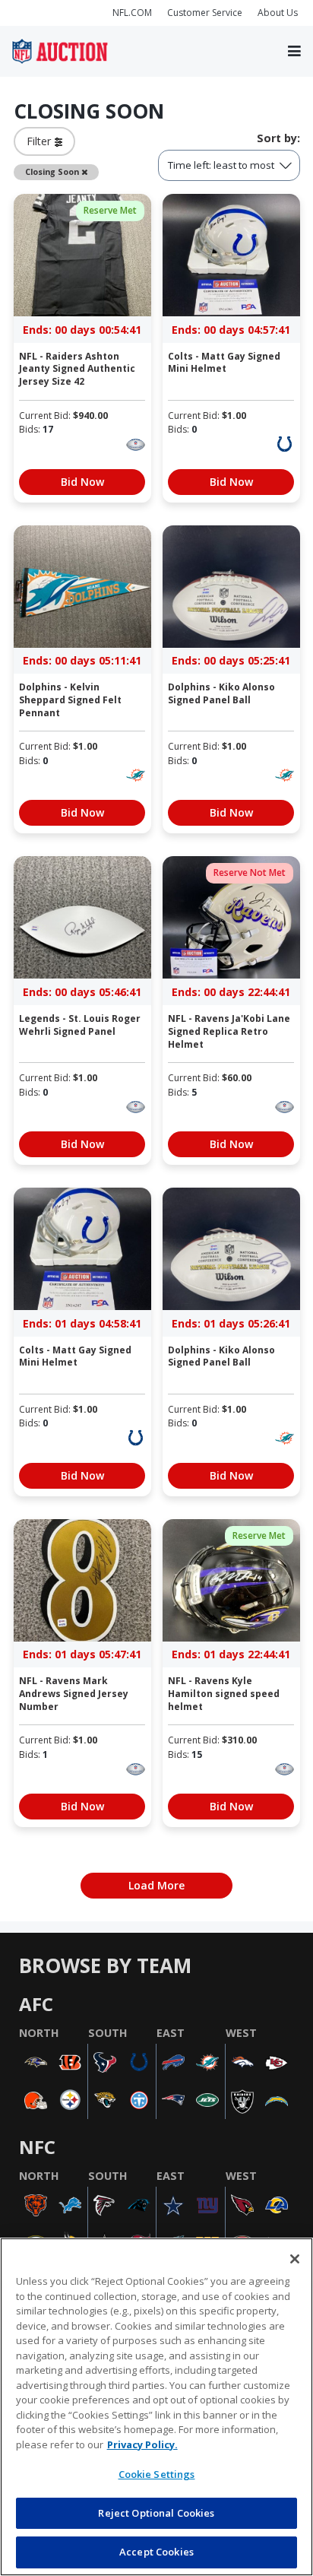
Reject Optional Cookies (156, 2513)
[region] (156, 2407)
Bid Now (82, 482)
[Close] (295, 2259)
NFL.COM (132, 13)
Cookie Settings (157, 2474)
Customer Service (205, 13)
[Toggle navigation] (294, 52)
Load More (156, 1885)
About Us (278, 13)
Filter (41, 141)
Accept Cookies (156, 2552)
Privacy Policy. (142, 2444)
